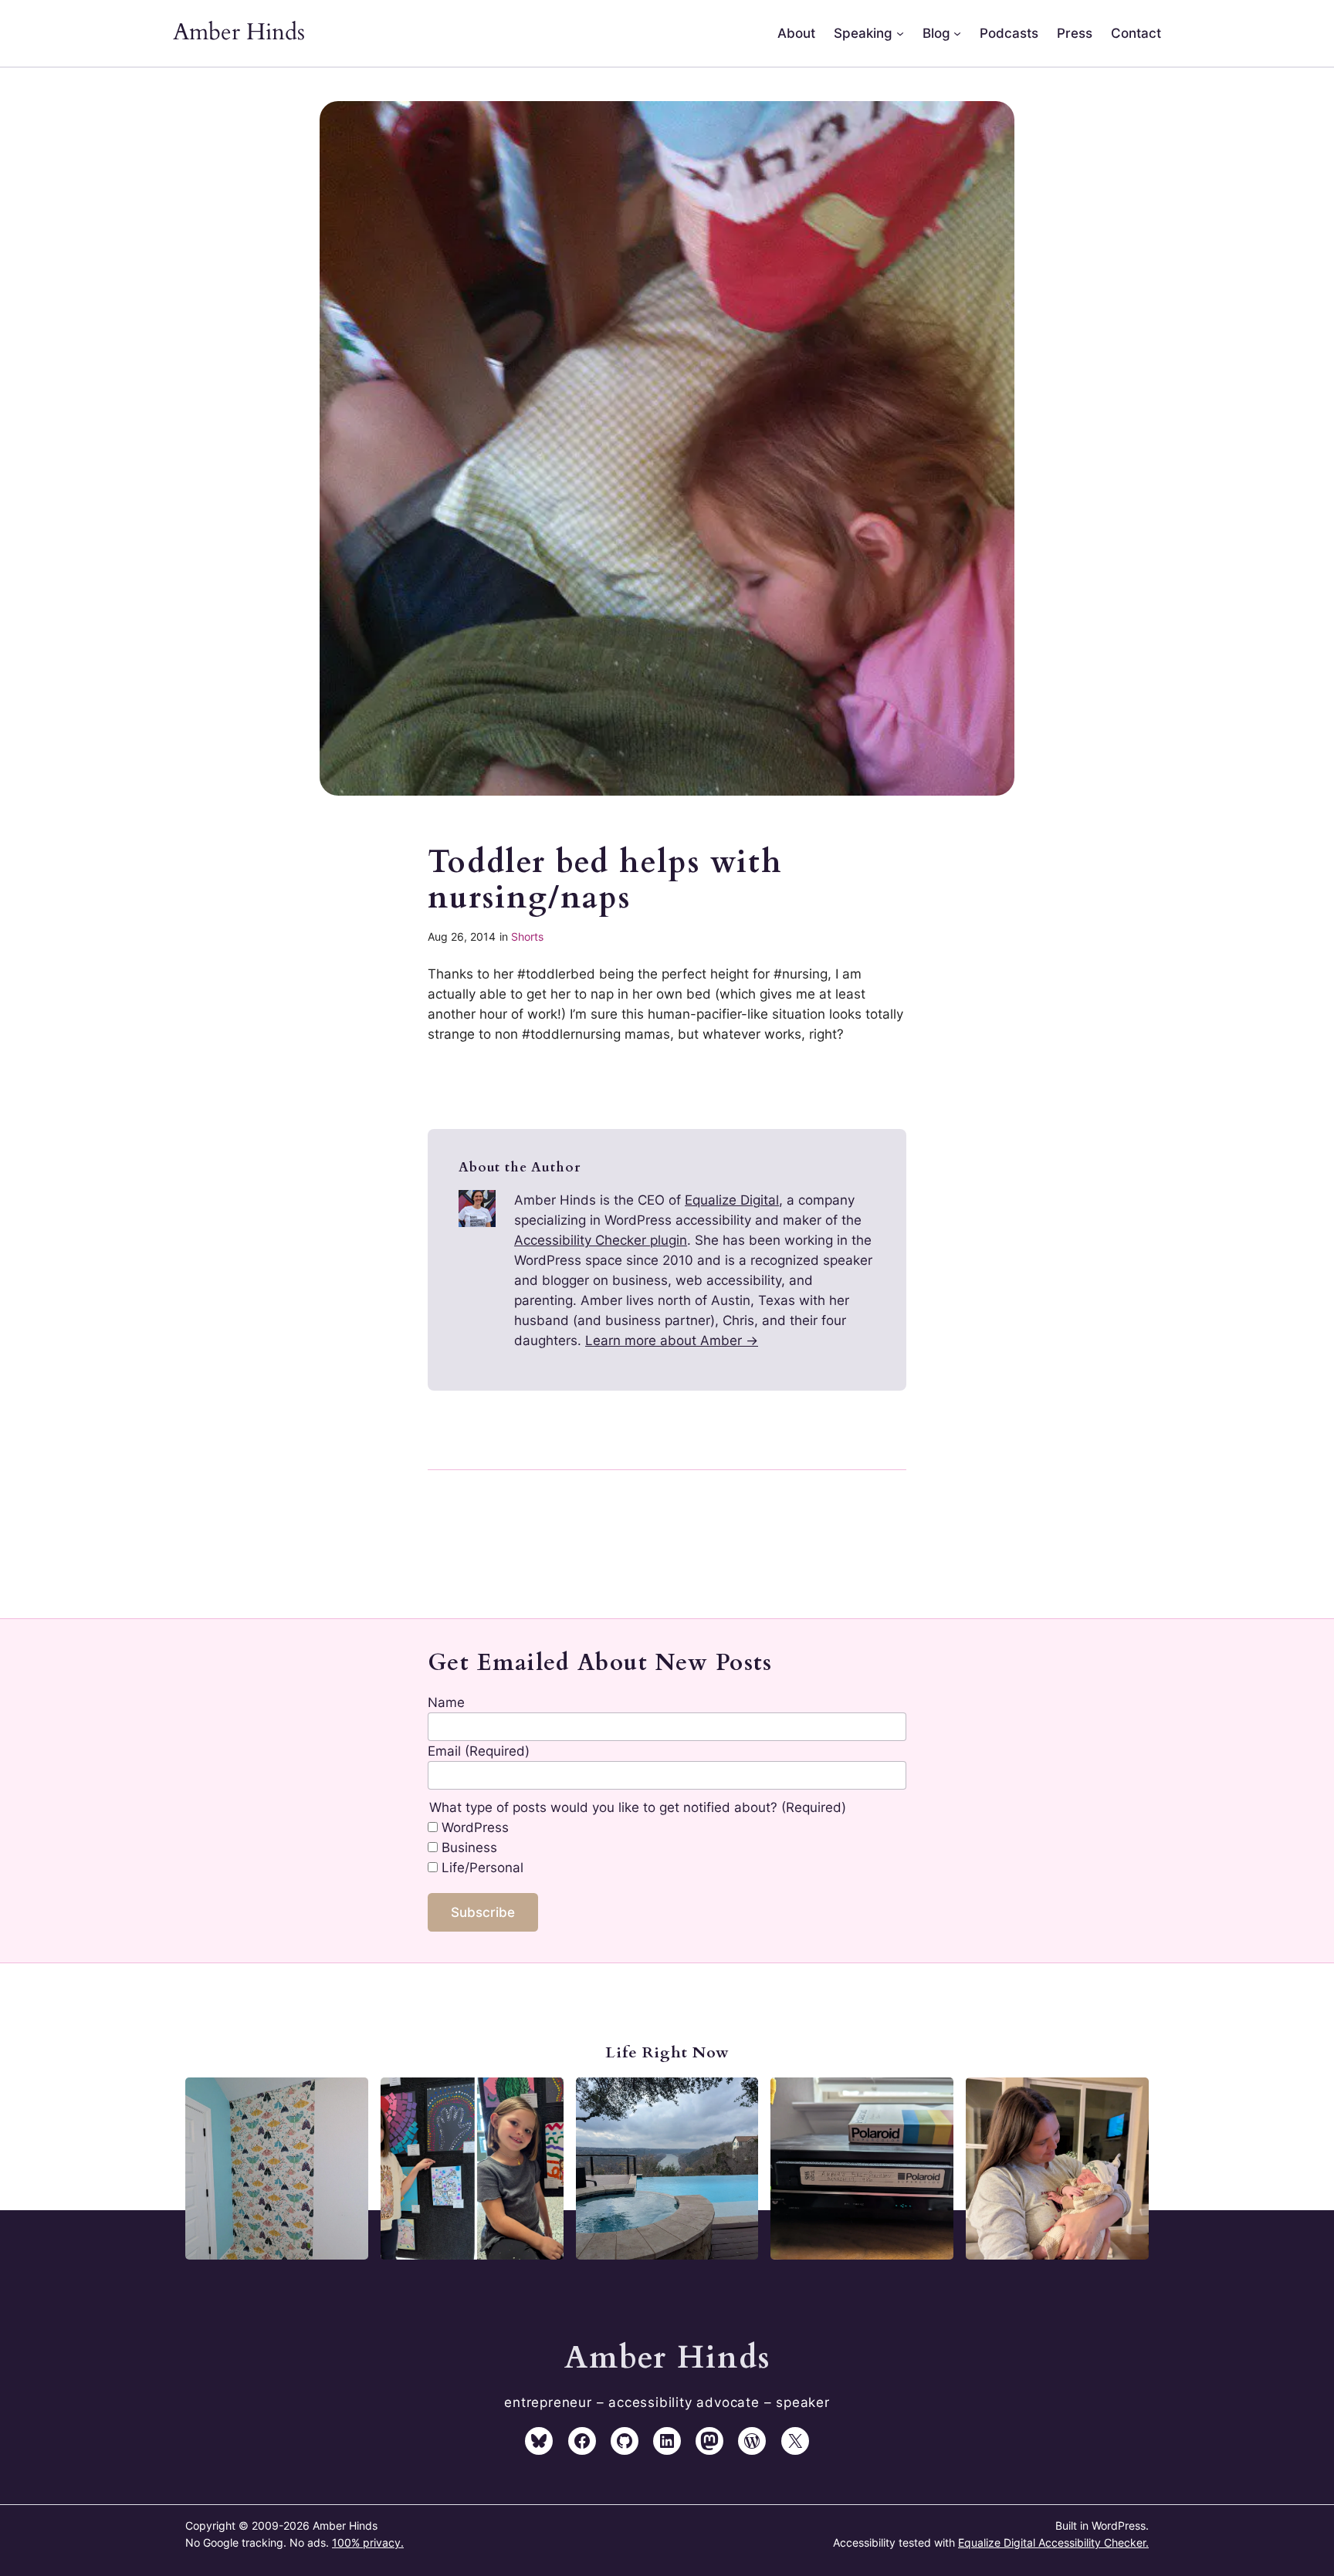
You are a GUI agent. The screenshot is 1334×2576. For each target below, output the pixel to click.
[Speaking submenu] (900, 33)
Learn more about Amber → (672, 1340)
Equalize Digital (732, 1200)
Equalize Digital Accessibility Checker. (1053, 2542)
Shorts (527, 936)
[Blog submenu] (957, 33)
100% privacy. (368, 2542)
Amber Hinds (239, 32)
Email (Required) (479, 1751)
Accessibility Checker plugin (601, 1240)
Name (446, 1702)
